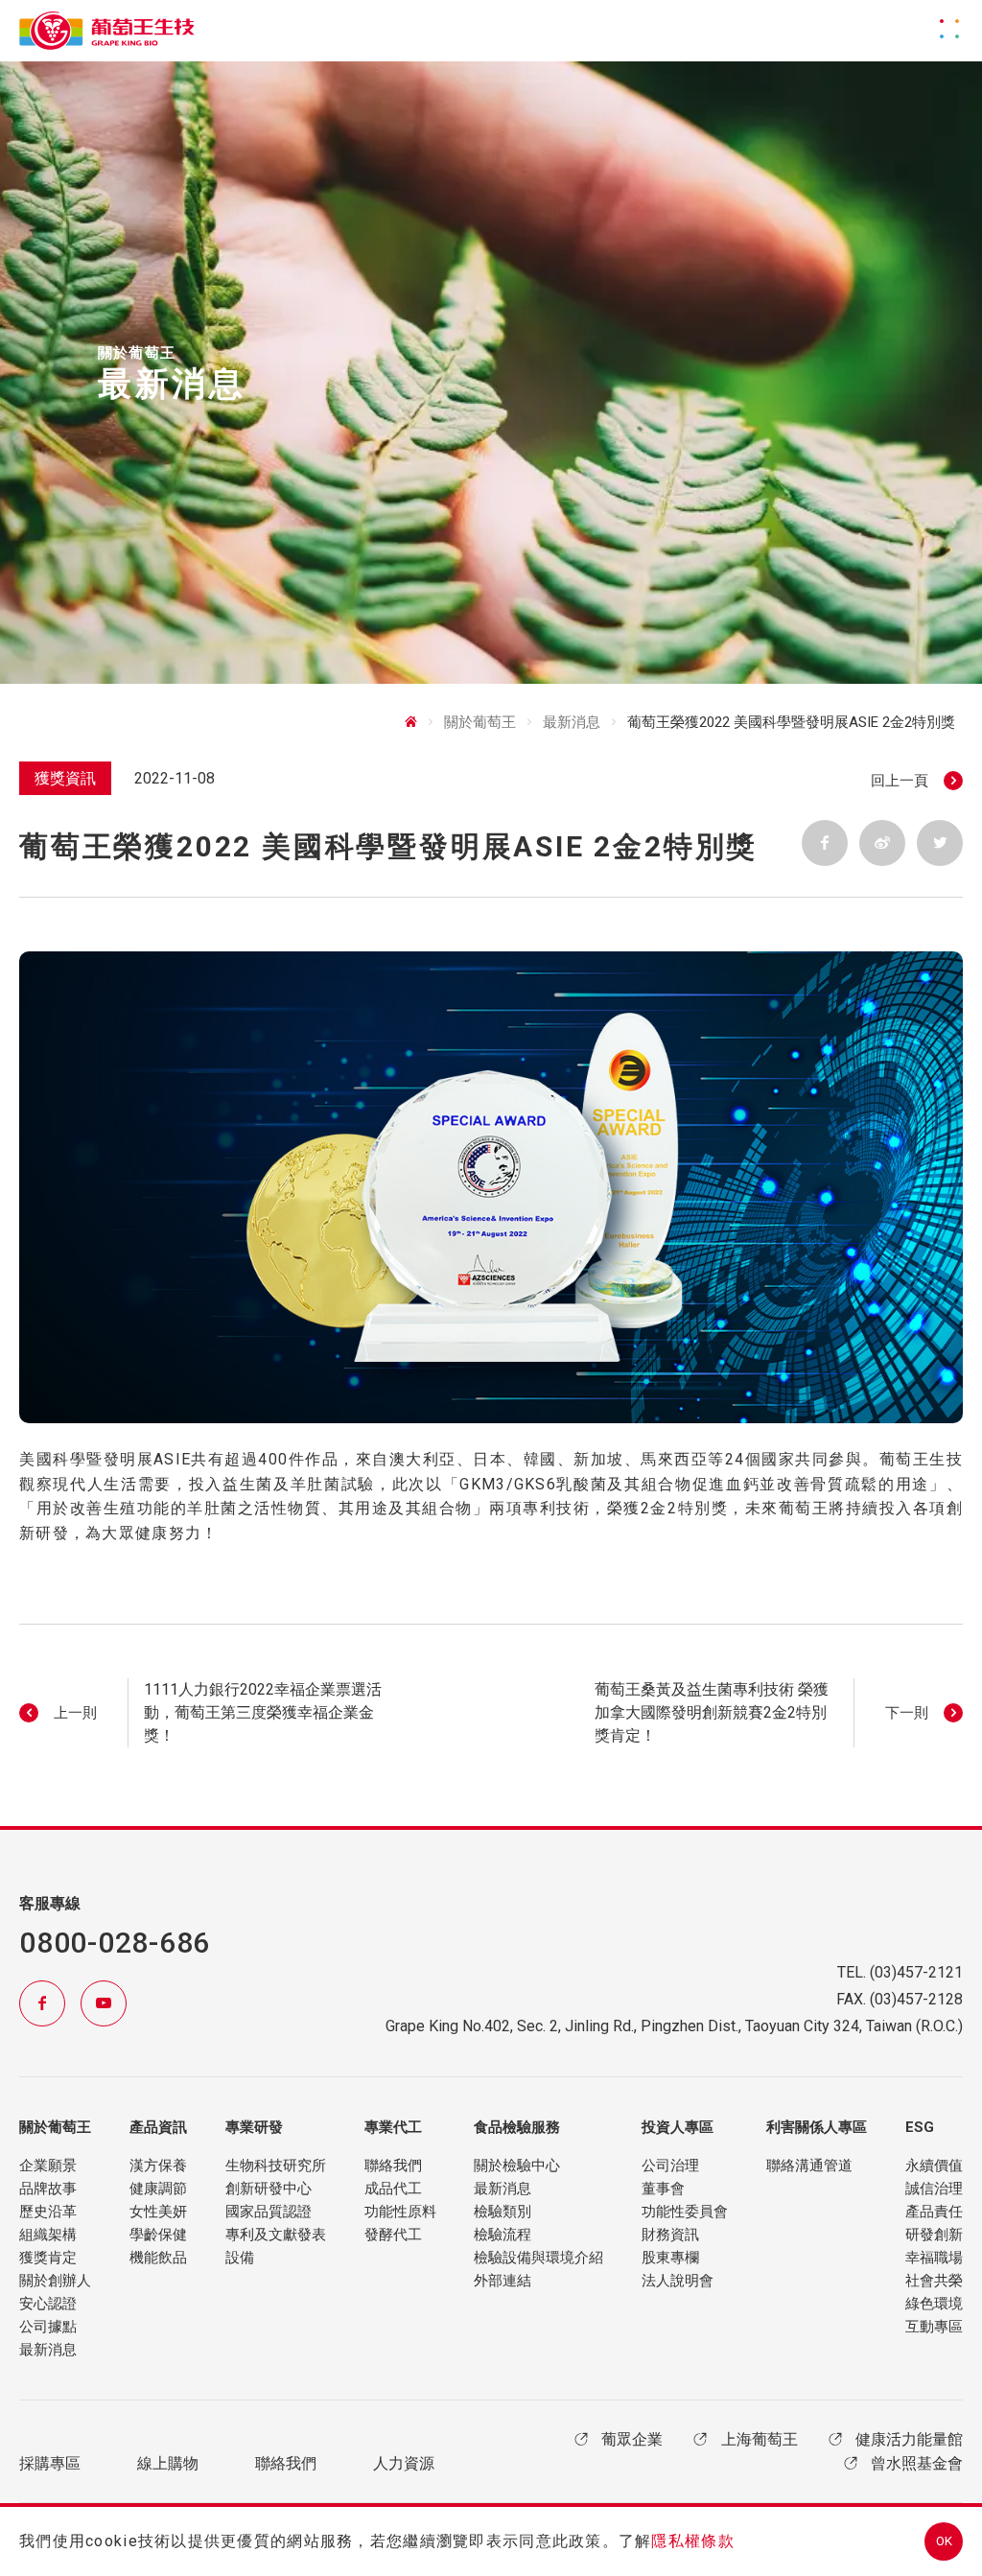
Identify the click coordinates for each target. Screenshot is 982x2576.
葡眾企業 (632, 2439)
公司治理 (670, 2166)
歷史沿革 (48, 2212)
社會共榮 (934, 2281)
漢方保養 (158, 2166)
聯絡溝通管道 (809, 2166)
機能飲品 (158, 2258)
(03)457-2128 (916, 1999)
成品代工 (393, 2189)
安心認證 (48, 2304)
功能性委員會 (685, 2212)
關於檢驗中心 (517, 2166)
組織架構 (48, 2235)
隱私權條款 (692, 2541)
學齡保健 (158, 2235)
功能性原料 (400, 2212)
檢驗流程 (503, 2235)
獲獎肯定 (48, 2258)
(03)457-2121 (916, 1972)
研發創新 (934, 2235)
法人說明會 (678, 2281)
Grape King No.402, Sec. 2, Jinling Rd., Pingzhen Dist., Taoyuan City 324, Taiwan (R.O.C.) (674, 2026)
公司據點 (48, 2327)
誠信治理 (934, 2189)
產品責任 (934, 2212)
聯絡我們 (393, 2166)
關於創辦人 (55, 2281)
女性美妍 (158, 2212)
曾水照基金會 (917, 2463)
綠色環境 (934, 2304)
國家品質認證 (269, 2212)
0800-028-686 (115, 1943)
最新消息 (48, 2350)
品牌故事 (48, 2189)
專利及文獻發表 (276, 2235)
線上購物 (168, 2464)
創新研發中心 (269, 2189)
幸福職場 (934, 2258)
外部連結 (503, 2281)
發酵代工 (393, 2235)
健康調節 (158, 2189)
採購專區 (50, 2464)
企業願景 (48, 2166)
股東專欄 (670, 2258)
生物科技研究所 (276, 2166)
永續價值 (934, 2166)
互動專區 (934, 2327)
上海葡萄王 (759, 2439)
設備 (240, 2258)
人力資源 (404, 2464)
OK (944, 2541)
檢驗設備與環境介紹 (538, 2258)
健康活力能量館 (909, 2439)
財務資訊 (670, 2235)
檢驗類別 (503, 2212)
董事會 (663, 2189)
